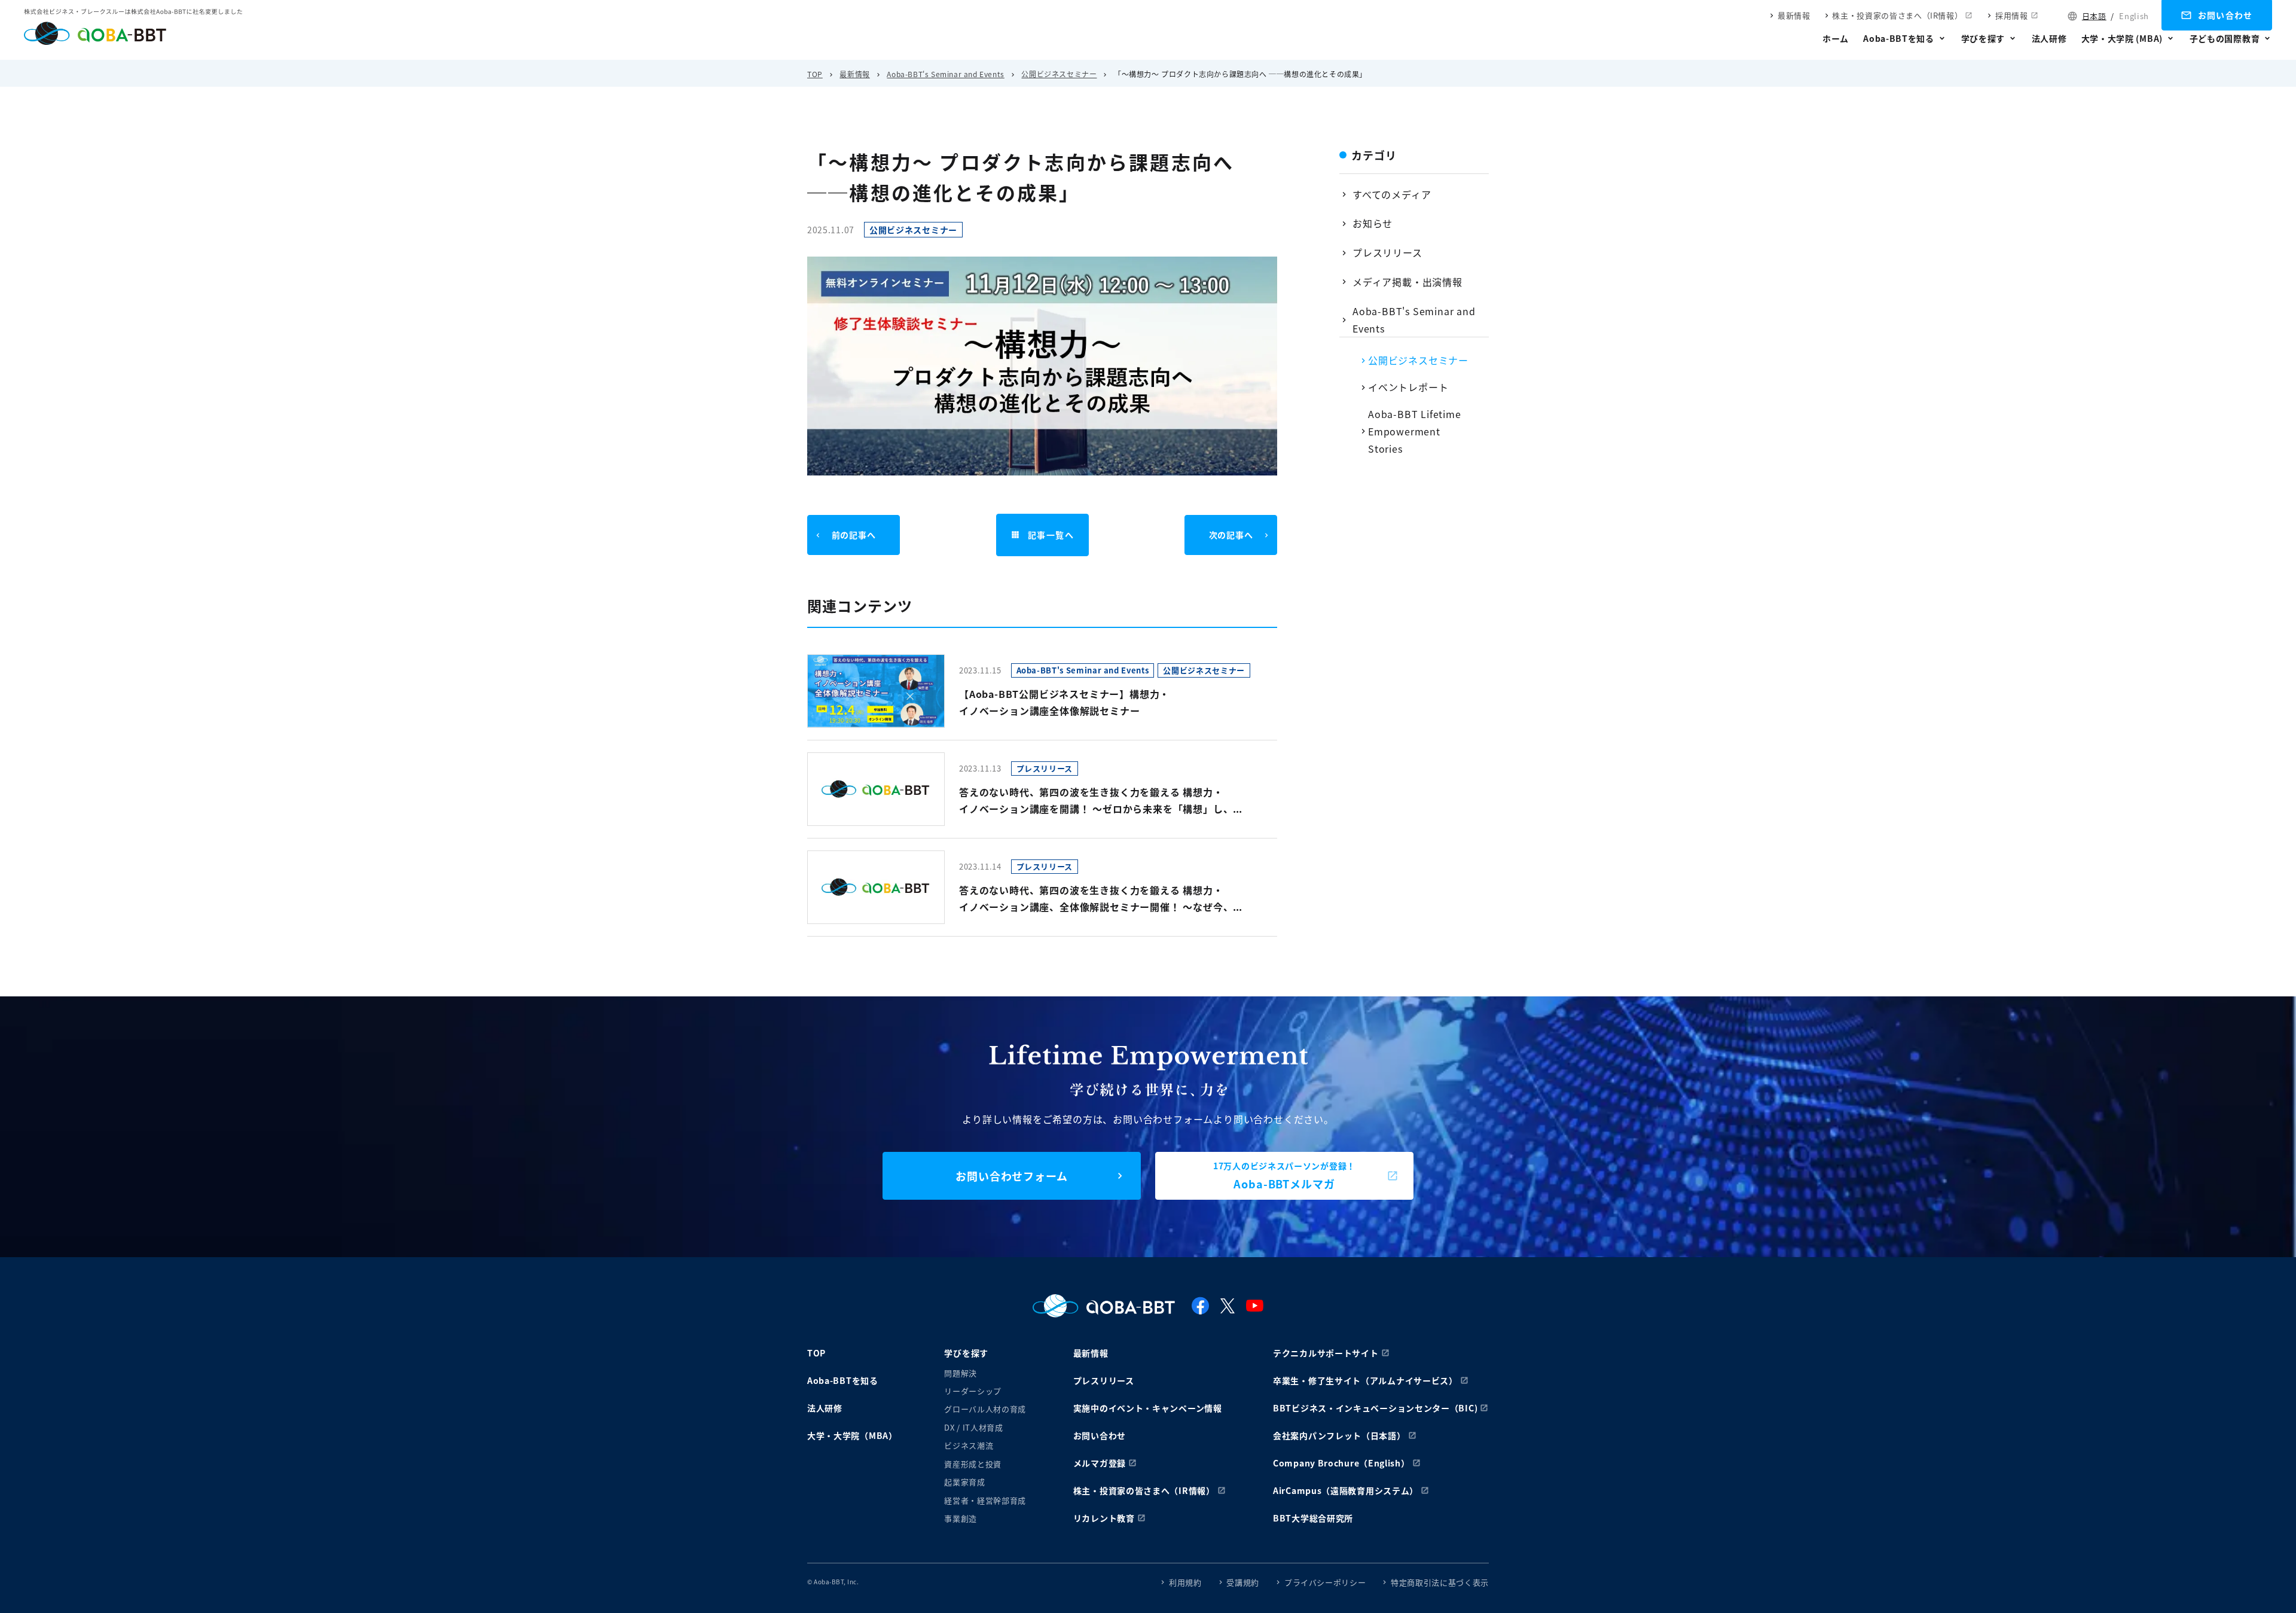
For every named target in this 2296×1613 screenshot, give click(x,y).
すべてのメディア (1392, 194)
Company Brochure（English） (1341, 1463)
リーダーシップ (973, 1391)
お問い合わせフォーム (1012, 1176)
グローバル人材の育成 (985, 1409)
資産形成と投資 (973, 1464)
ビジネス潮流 (969, 1445)
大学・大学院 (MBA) (2122, 38)
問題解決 (961, 1373)
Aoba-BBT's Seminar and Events (945, 74)
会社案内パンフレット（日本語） (1339, 1435)
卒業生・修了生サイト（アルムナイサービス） (1365, 1380)
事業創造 (961, 1518)
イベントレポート (1408, 387)
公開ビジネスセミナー (1059, 74)
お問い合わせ (2225, 15)
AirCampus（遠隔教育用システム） (1346, 1490)
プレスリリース (1387, 252)
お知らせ (1373, 223)
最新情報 (1794, 15)
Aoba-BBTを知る (1899, 38)
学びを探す (1983, 38)
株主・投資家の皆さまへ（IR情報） (1897, 15)
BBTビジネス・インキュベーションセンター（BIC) (1375, 1408)
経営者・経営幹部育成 (985, 1500)
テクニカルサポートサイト (1326, 1353)
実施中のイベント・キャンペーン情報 (1148, 1408)
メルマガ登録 (1100, 1463)
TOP (815, 74)
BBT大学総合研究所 (1313, 1518)
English (2134, 16)
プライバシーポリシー (1325, 1582)
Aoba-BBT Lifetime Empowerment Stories (1415, 431)
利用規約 (1185, 1582)
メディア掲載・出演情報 (1407, 282)
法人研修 (2049, 38)
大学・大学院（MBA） (852, 1435)
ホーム (1836, 38)
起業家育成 (964, 1482)
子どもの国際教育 (2225, 38)
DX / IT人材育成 (973, 1427)
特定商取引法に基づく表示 (1440, 1582)
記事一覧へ (1051, 535)
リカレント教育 (1104, 1518)
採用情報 (2012, 15)
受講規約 (1243, 1582)
